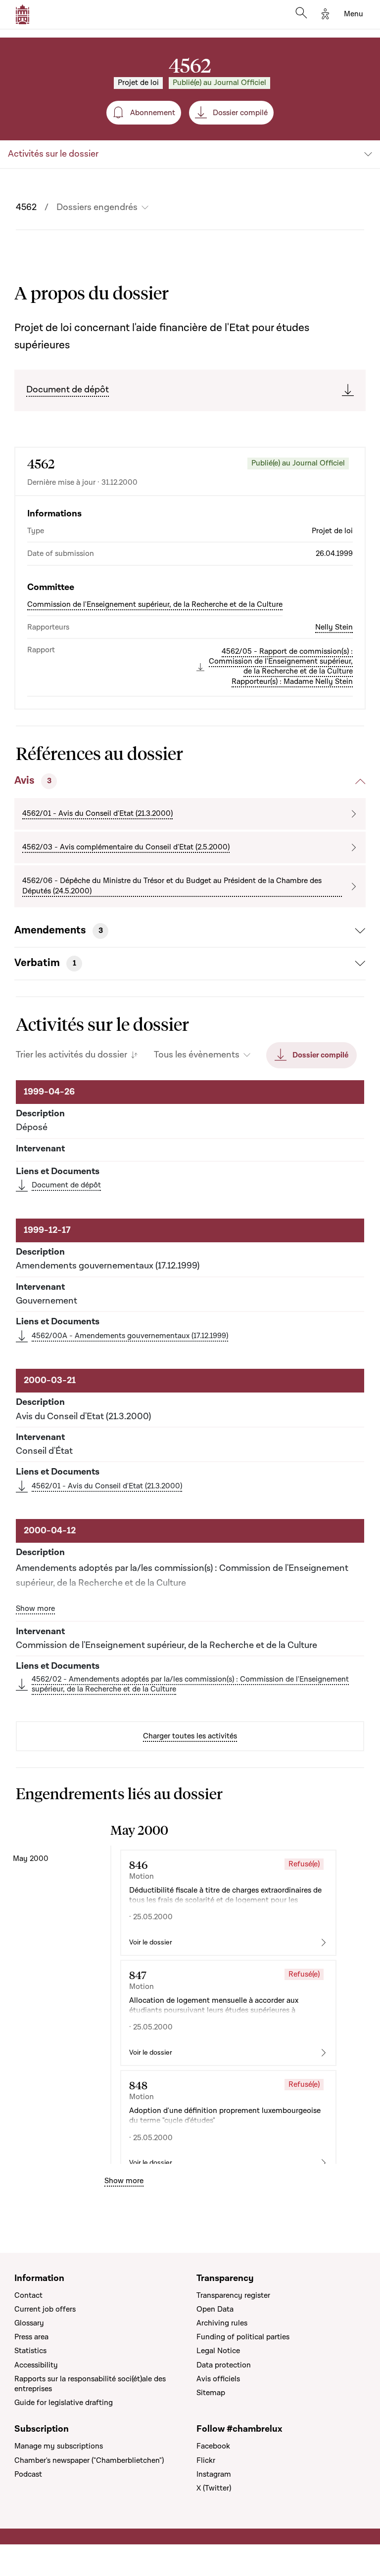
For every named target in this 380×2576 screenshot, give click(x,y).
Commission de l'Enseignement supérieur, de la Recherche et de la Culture (155, 604)
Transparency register (233, 2295)
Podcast (28, 2474)
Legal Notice (218, 2351)
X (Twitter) (214, 2488)
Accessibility (36, 2365)
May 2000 (31, 1858)
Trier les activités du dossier (71, 1055)
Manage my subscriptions (59, 2446)
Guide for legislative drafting (64, 2403)
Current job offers (45, 2309)
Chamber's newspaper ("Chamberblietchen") (89, 2460)
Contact (28, 2295)
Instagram (214, 2474)
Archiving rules (222, 2323)
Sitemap (211, 2393)
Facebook (213, 2446)
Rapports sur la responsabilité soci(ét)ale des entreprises (90, 2384)
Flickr (206, 2460)
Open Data (215, 2309)
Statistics (30, 2351)
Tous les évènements (197, 1055)
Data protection (224, 2365)
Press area (31, 2337)
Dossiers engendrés (97, 208)
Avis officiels (218, 2379)
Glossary (29, 2323)
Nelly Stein (334, 627)
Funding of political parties (243, 2337)
